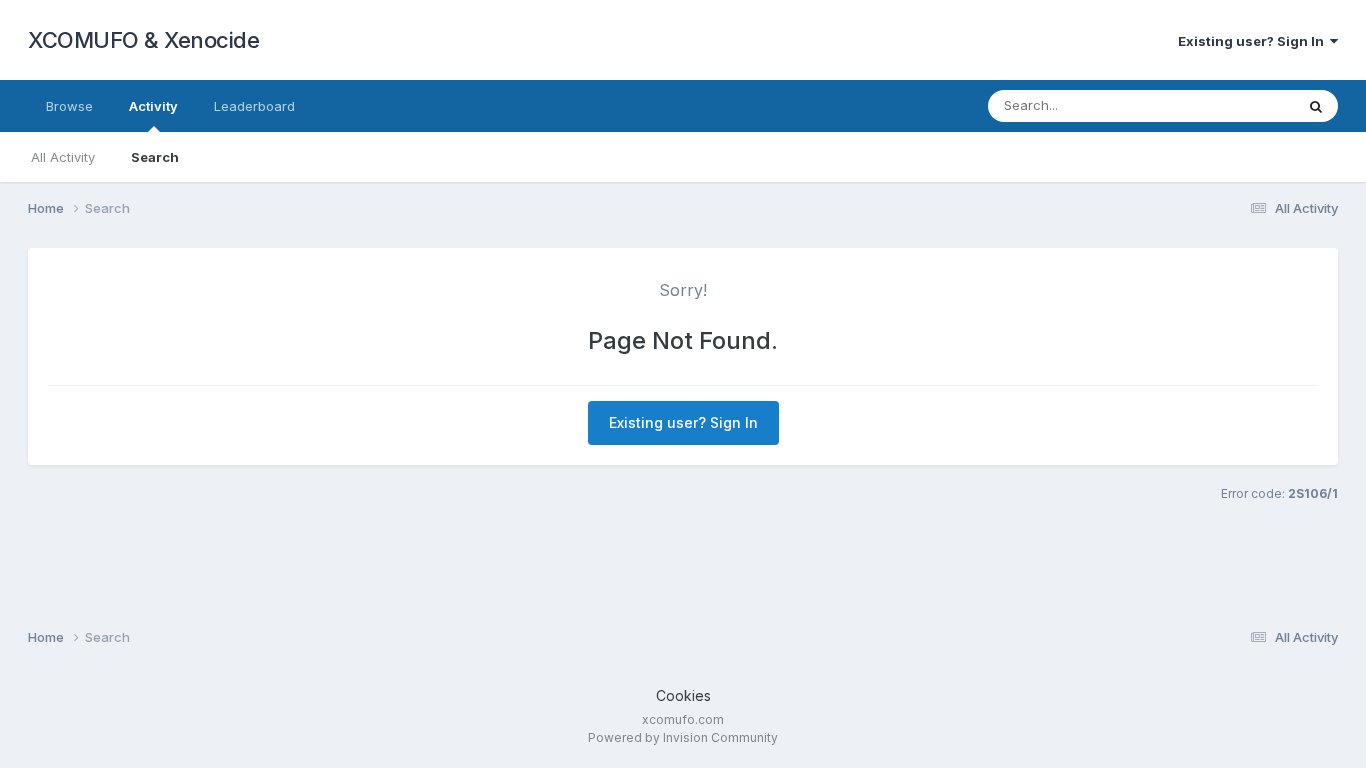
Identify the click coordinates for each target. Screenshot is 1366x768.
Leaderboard (254, 106)
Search (155, 157)
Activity (153, 106)
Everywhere (1232, 105)
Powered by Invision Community (683, 737)
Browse (69, 106)
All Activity (63, 157)
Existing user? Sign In (1254, 41)
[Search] (1316, 106)
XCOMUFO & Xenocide (143, 40)
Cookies (683, 695)
